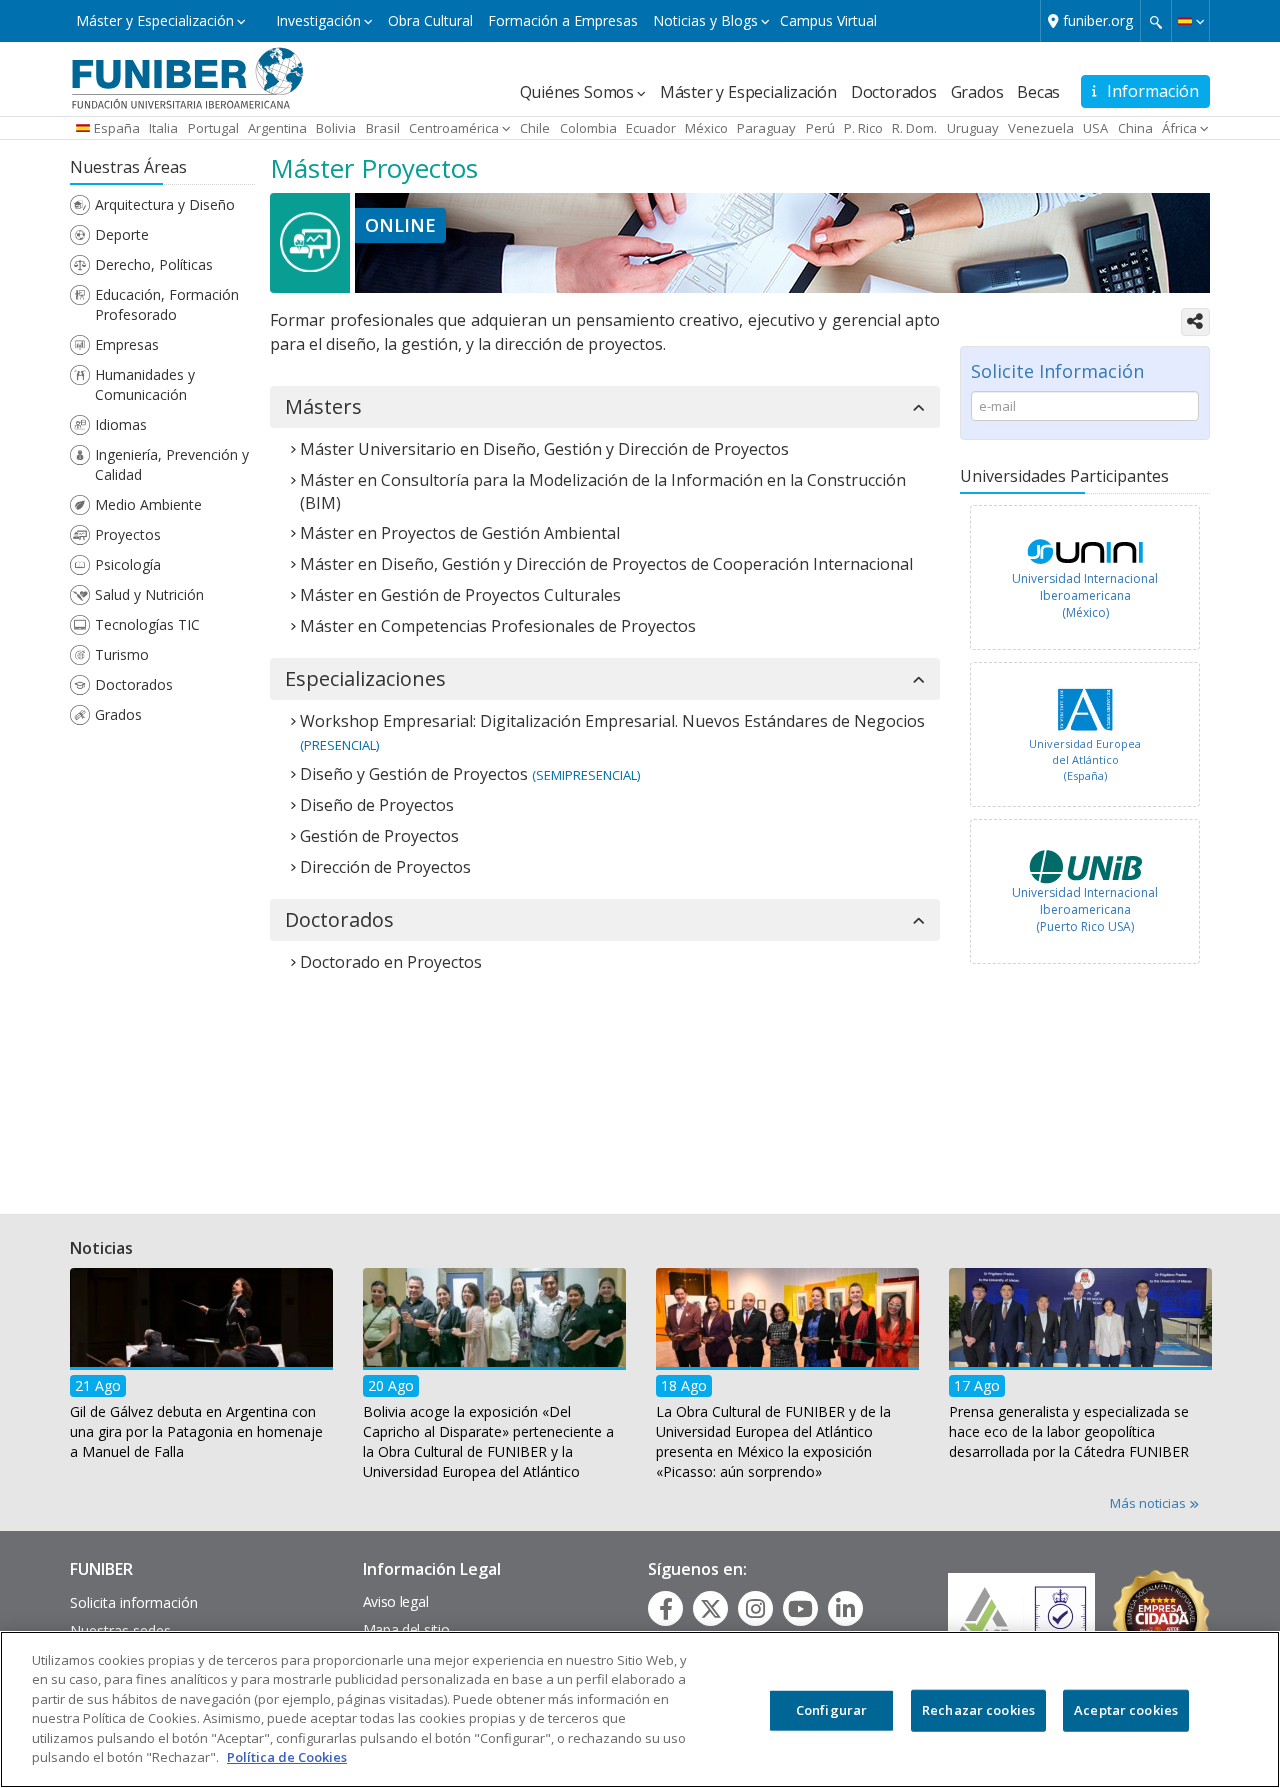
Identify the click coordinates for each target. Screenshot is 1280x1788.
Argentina (277, 128)
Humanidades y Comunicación (145, 384)
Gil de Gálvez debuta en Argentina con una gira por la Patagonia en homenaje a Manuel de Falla (196, 1430)
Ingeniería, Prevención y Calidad (172, 464)
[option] (1085, 582)
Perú (820, 128)
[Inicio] (187, 77)
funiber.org (1098, 20)
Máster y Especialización (155, 20)
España (117, 128)
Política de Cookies (287, 1757)
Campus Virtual (828, 20)
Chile (535, 128)
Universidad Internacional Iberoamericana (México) (1085, 595)
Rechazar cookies (978, 1710)
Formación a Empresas (563, 20)
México (706, 128)
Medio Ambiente (148, 504)
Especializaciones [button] (365, 679)
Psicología (128, 564)
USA (1095, 128)
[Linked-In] (845, 1609)
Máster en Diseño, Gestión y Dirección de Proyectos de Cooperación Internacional (606, 564)
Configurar (831, 1710)
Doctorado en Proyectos (391, 962)
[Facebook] (666, 1609)
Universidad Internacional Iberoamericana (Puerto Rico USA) (1085, 909)
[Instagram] (755, 1609)
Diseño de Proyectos (377, 805)
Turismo (122, 654)
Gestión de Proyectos (379, 836)
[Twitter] (711, 1609)
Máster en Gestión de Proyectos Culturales (460, 595)
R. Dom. (914, 128)
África (1179, 128)
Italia (163, 128)
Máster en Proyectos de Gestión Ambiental (460, 533)
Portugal (213, 128)
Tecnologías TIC (147, 624)
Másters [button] (323, 407)
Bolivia (336, 128)
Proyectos (128, 534)
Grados (977, 92)
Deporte (122, 234)
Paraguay (766, 128)
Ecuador (651, 128)
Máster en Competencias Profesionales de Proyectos (498, 626)
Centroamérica (454, 128)
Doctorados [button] (339, 920)
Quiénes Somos (577, 92)
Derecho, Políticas (154, 264)
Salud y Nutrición (149, 594)
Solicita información (134, 1602)
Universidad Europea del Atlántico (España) (1085, 759)
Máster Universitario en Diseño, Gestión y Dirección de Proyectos (544, 449)
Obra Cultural (430, 20)
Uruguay (973, 128)
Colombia (588, 128)
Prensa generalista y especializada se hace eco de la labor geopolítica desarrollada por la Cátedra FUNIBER (1069, 1430)
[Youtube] (800, 1609)
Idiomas (121, 424)
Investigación (318, 20)
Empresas (127, 344)
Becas (1038, 92)
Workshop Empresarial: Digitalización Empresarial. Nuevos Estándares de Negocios (612, 721)
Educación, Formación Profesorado (167, 304)
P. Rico (863, 128)
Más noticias (1149, 1503)
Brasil (383, 128)
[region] (640, 1709)
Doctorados (894, 92)
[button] (1190, 21)
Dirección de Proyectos (385, 867)
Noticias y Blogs (705, 20)
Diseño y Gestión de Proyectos (414, 774)
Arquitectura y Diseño (165, 204)
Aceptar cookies (1126, 1710)
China (1135, 128)
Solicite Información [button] (1057, 371)
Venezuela (1041, 128)
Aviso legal (396, 1601)
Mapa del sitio (406, 1629)
